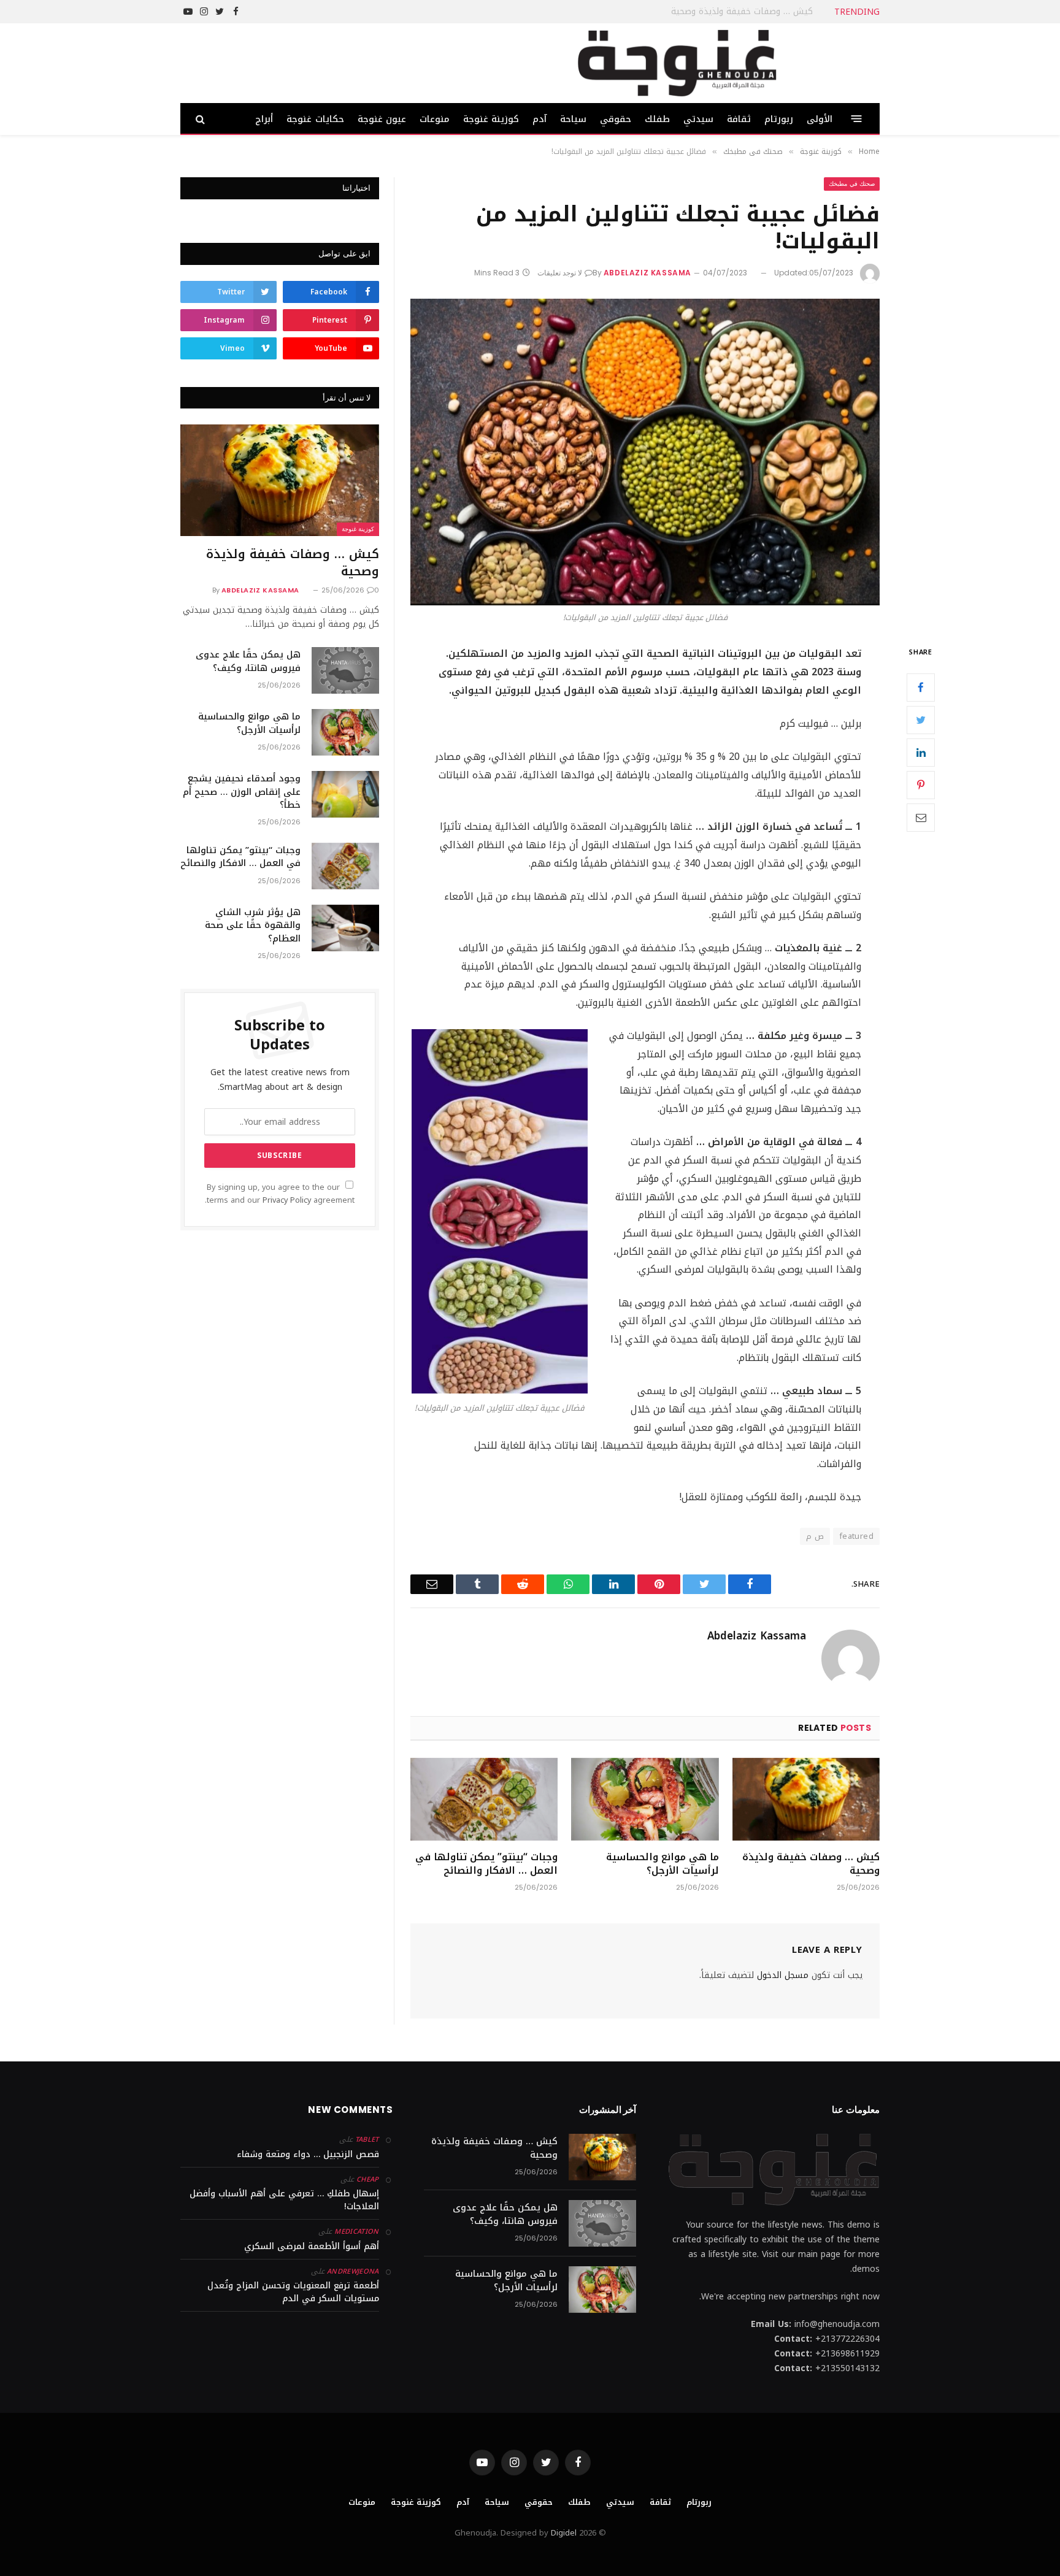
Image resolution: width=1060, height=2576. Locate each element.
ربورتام (779, 119)
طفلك (657, 119)
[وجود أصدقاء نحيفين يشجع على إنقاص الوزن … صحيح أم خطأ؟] (345, 794)
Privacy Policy (287, 1200)
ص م (815, 1536)
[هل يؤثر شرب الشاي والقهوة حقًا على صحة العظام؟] (345, 928)
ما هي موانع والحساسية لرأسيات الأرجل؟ (662, 1864)
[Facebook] (921, 688)
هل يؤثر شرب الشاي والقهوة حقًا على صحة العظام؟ (253, 926)
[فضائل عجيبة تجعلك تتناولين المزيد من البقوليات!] (645, 452)
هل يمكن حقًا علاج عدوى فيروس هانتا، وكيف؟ (725, 12)
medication (356, 2232)
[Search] (202, 119)
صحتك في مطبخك (852, 184)
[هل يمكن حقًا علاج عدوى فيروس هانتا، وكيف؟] (345, 670)
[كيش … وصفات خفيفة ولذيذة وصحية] (806, 1799)
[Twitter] (921, 720)
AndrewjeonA (353, 2271)
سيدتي (698, 119)
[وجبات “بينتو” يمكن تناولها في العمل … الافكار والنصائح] (484, 1799)
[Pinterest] (921, 785)
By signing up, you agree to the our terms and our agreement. (280, 1194)
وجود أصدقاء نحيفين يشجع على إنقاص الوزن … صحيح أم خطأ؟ (242, 792)
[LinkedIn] (921, 753)
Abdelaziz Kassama (647, 273)
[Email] (921, 818)
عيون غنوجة (382, 119)
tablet (367, 2140)
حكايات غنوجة (315, 119)
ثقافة (739, 119)
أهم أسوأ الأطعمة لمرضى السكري (312, 2246)
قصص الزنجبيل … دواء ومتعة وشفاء (308, 2154)
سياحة (573, 119)
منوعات (435, 119)
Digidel (564, 2533)
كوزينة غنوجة (491, 119)
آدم (540, 119)
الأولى (820, 119)
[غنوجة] (677, 63)
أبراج (264, 119)
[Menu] (857, 119)
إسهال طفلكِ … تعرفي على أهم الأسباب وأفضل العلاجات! (284, 2200)
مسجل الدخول (783, 1975)
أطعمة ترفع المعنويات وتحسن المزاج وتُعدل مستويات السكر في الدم (293, 2292)
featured (856, 1536)
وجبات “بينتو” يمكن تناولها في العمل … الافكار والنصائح (486, 1864)
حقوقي (616, 119)
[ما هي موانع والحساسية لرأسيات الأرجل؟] (645, 1799)
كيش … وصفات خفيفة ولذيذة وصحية (811, 1864)
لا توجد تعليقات (560, 273)
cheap (368, 2179)
